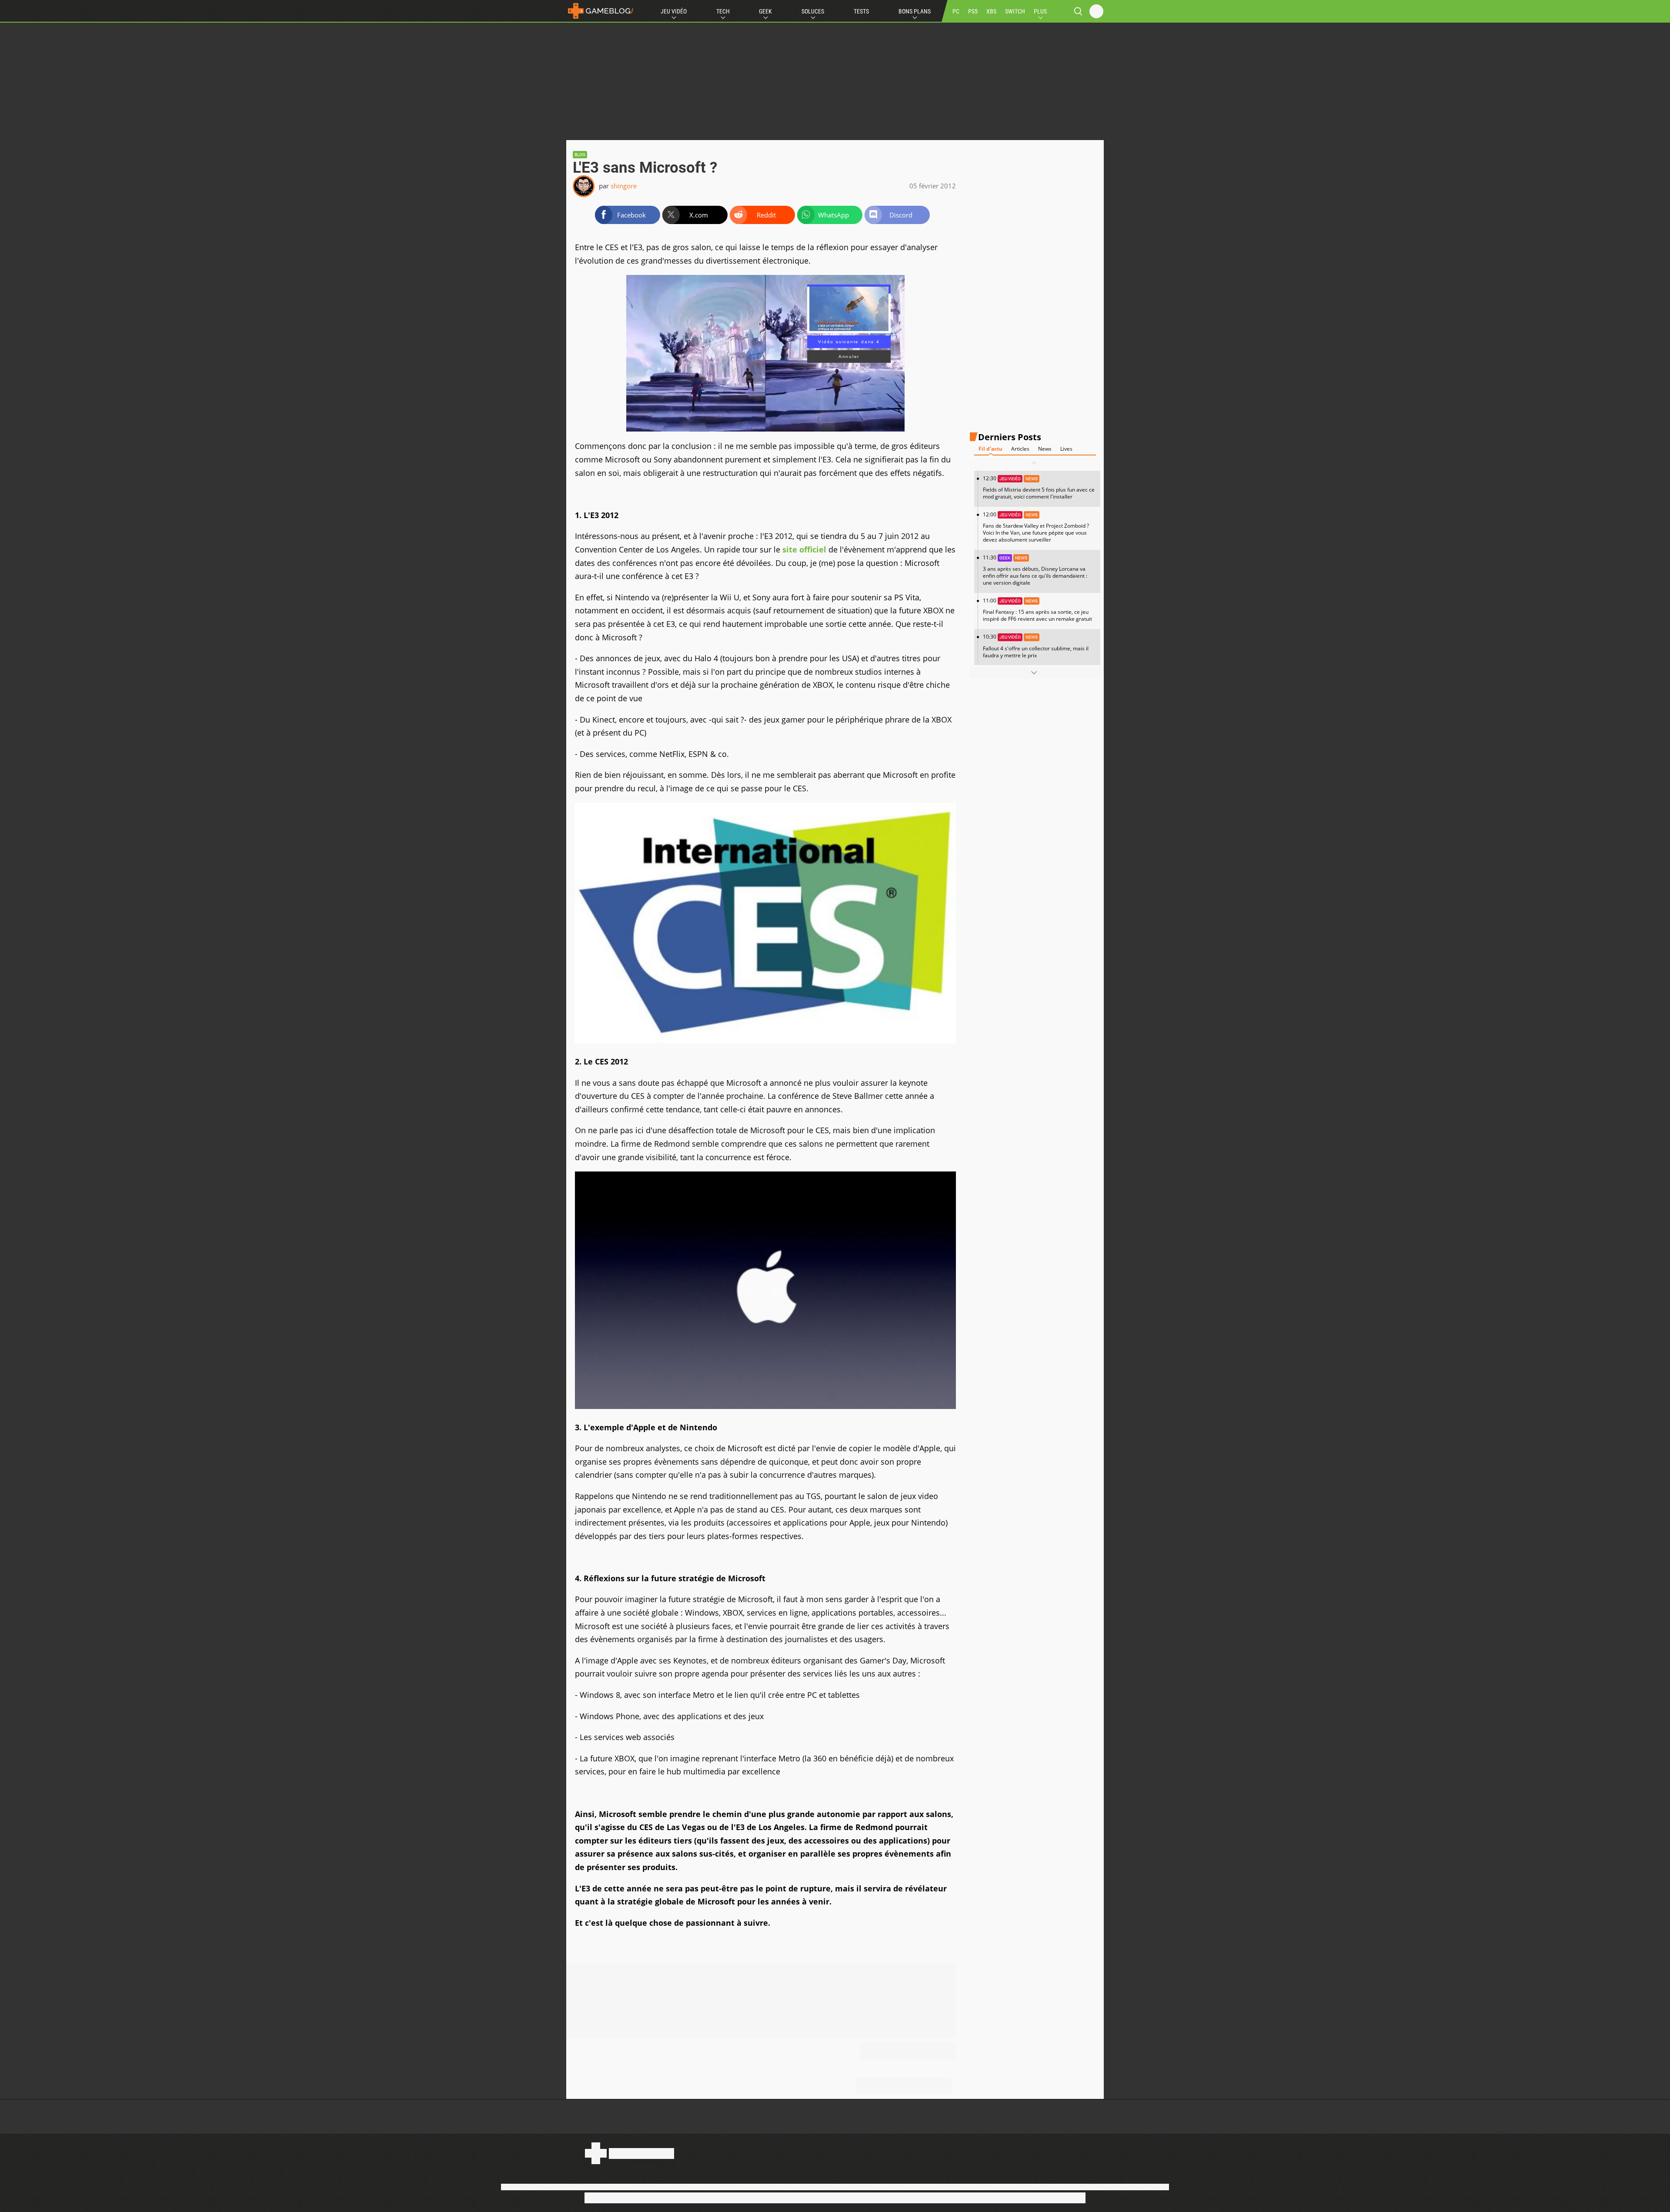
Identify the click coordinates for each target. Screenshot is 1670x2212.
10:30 (1036, 646)
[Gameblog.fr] (601, 11)
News (1045, 449)
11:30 (1035, 570)
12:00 (1036, 527)
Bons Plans (915, 11)
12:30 (1039, 487)
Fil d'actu (990, 449)
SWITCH (1015, 11)
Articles (1020, 449)
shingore (624, 186)
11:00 (1037, 610)
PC (956, 11)
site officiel (804, 549)
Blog (580, 155)
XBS (991, 11)
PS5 (973, 11)
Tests (861, 11)
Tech (723, 11)
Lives (1066, 449)
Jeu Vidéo (674, 11)
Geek (765, 11)
